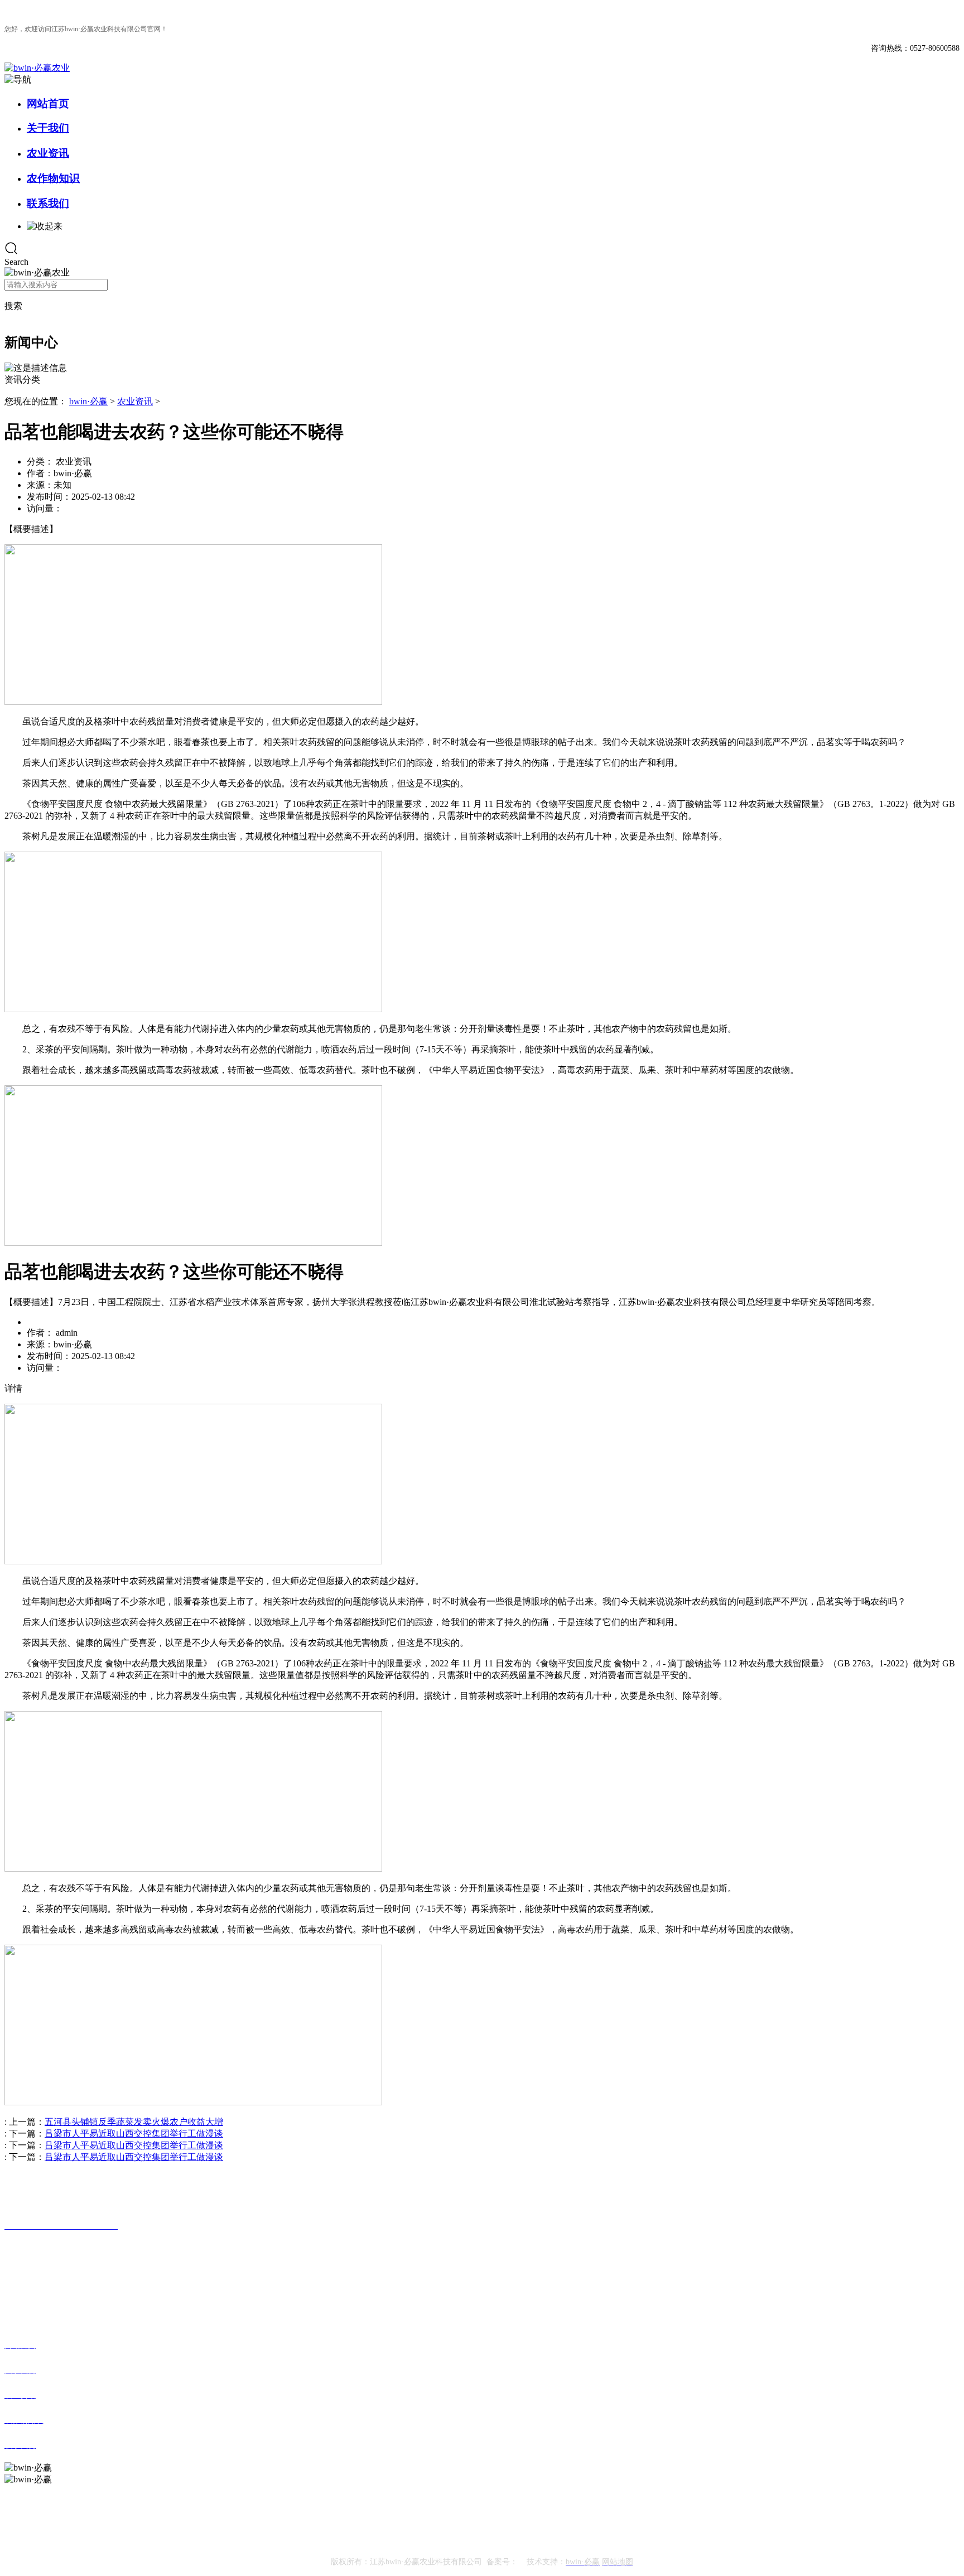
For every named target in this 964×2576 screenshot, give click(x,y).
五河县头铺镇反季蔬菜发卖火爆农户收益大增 (134, 2122)
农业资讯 (48, 153)
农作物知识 (53, 178)
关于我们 (48, 128)
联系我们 (48, 203)
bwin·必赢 (88, 401)
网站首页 (48, 103)
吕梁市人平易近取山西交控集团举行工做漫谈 (134, 2133)
